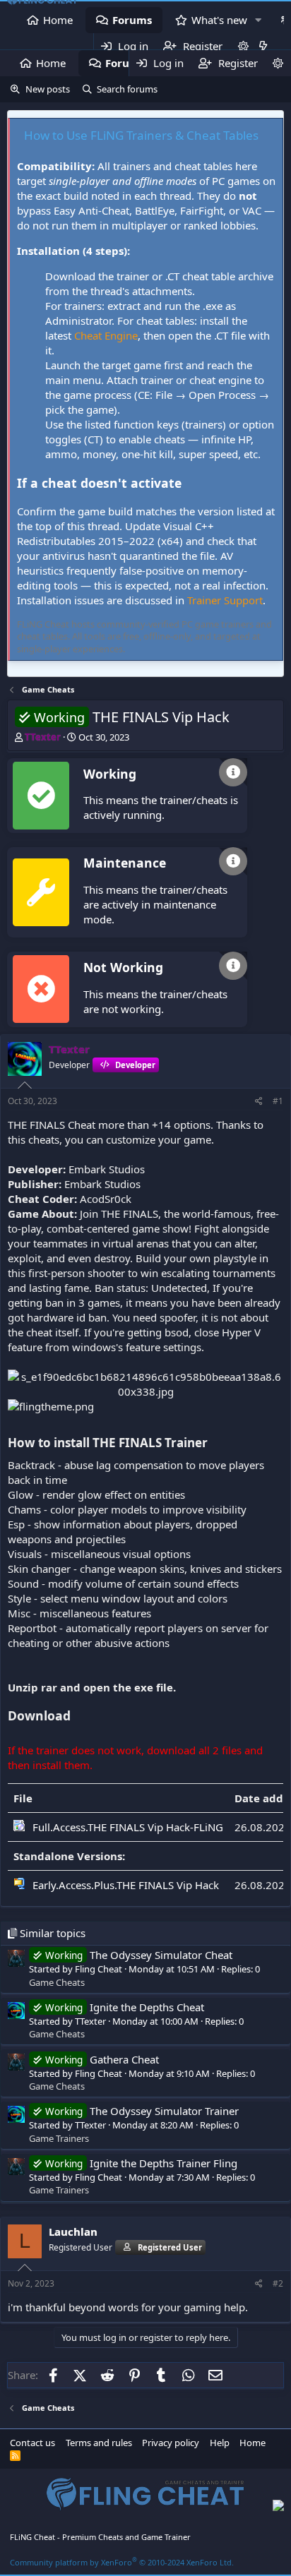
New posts (48, 89)
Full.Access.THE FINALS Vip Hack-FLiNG (128, 1827)
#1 (278, 1101)
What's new (219, 20)
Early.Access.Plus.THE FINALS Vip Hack (126, 1885)
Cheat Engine (106, 335)
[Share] (259, 1102)
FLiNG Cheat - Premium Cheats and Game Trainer (100, 2537)
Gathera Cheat (102, 2059)
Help (220, 2443)
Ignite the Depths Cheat (125, 2007)
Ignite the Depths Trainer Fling (141, 2163)
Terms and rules (99, 2443)
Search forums (127, 89)
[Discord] (278, 2507)
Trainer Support (225, 600)
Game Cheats (57, 1982)
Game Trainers (59, 2138)
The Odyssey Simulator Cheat (139, 1955)
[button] (259, 20)
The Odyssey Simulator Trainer (142, 2111)
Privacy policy (171, 2443)
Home (58, 20)
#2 (278, 2283)
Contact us (32, 2443)
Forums (132, 20)
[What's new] (263, 46)
